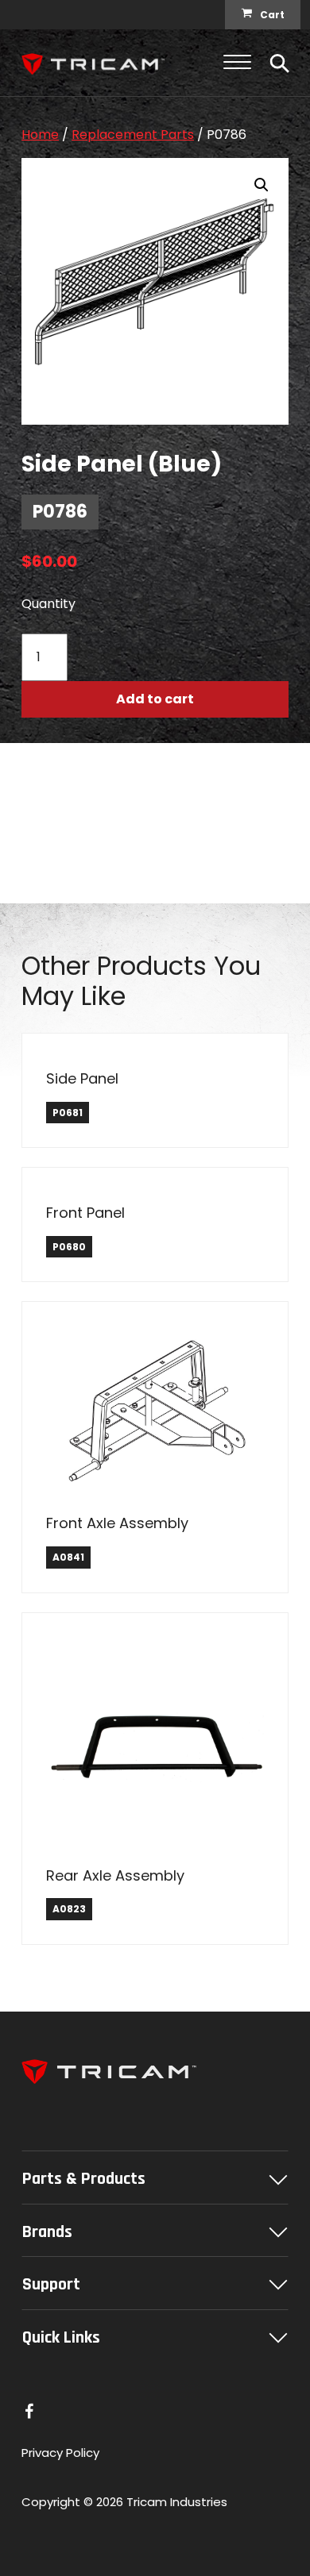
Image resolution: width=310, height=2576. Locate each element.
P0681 (68, 1113)
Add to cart (155, 699)
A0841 (68, 1557)
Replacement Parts (133, 135)
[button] (262, 185)
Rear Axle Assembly (115, 1875)
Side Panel (82, 1078)
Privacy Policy (60, 2453)
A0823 (69, 1909)
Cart (272, 15)
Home (40, 135)
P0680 (69, 1247)
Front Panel (85, 1213)
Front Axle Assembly (117, 1523)
